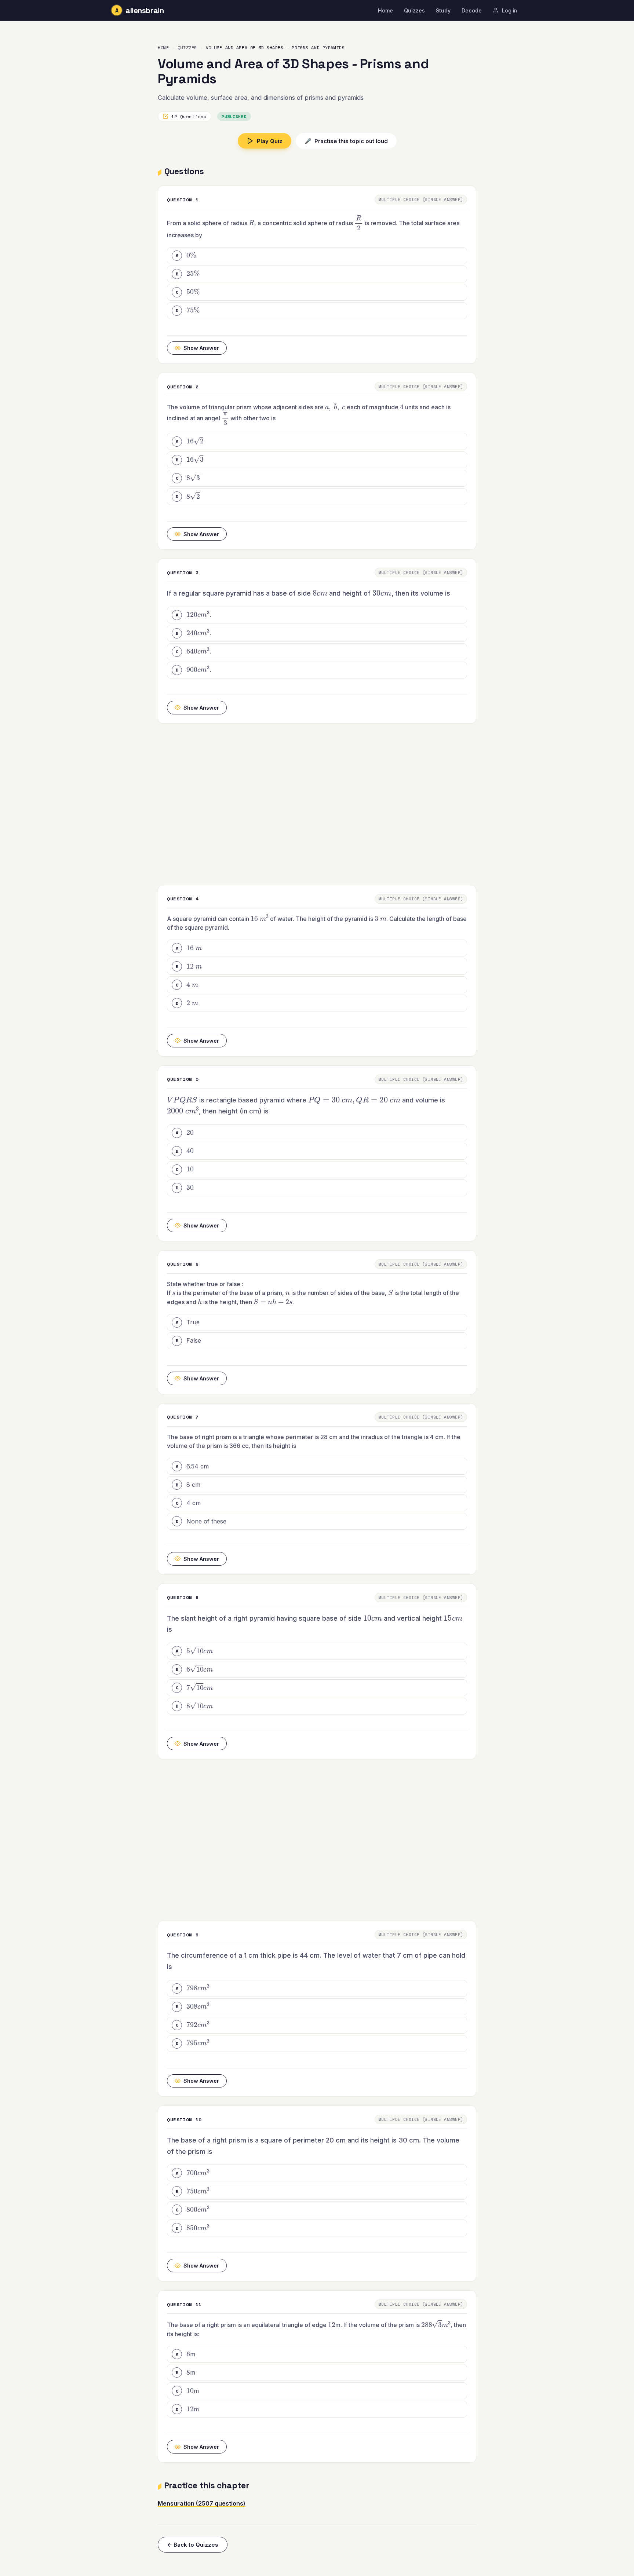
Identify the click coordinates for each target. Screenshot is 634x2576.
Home (385, 10)
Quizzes (414, 10)
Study (443, 10)
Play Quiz (270, 141)
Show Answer (201, 348)
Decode (472, 10)
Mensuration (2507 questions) (202, 2503)
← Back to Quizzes (193, 2545)
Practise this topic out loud (346, 141)
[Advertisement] (317, 804)
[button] (317, 256)
